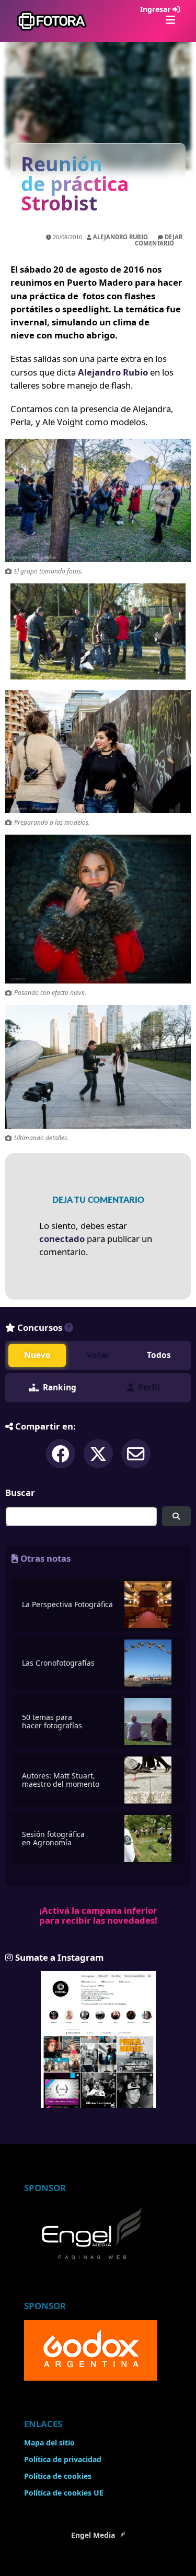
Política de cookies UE (64, 2493)
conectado (62, 1239)
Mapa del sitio (49, 2443)
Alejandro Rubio (120, 237)
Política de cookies (58, 2476)
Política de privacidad (63, 2459)
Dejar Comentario (159, 240)
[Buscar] (176, 1517)
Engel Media (94, 2535)
